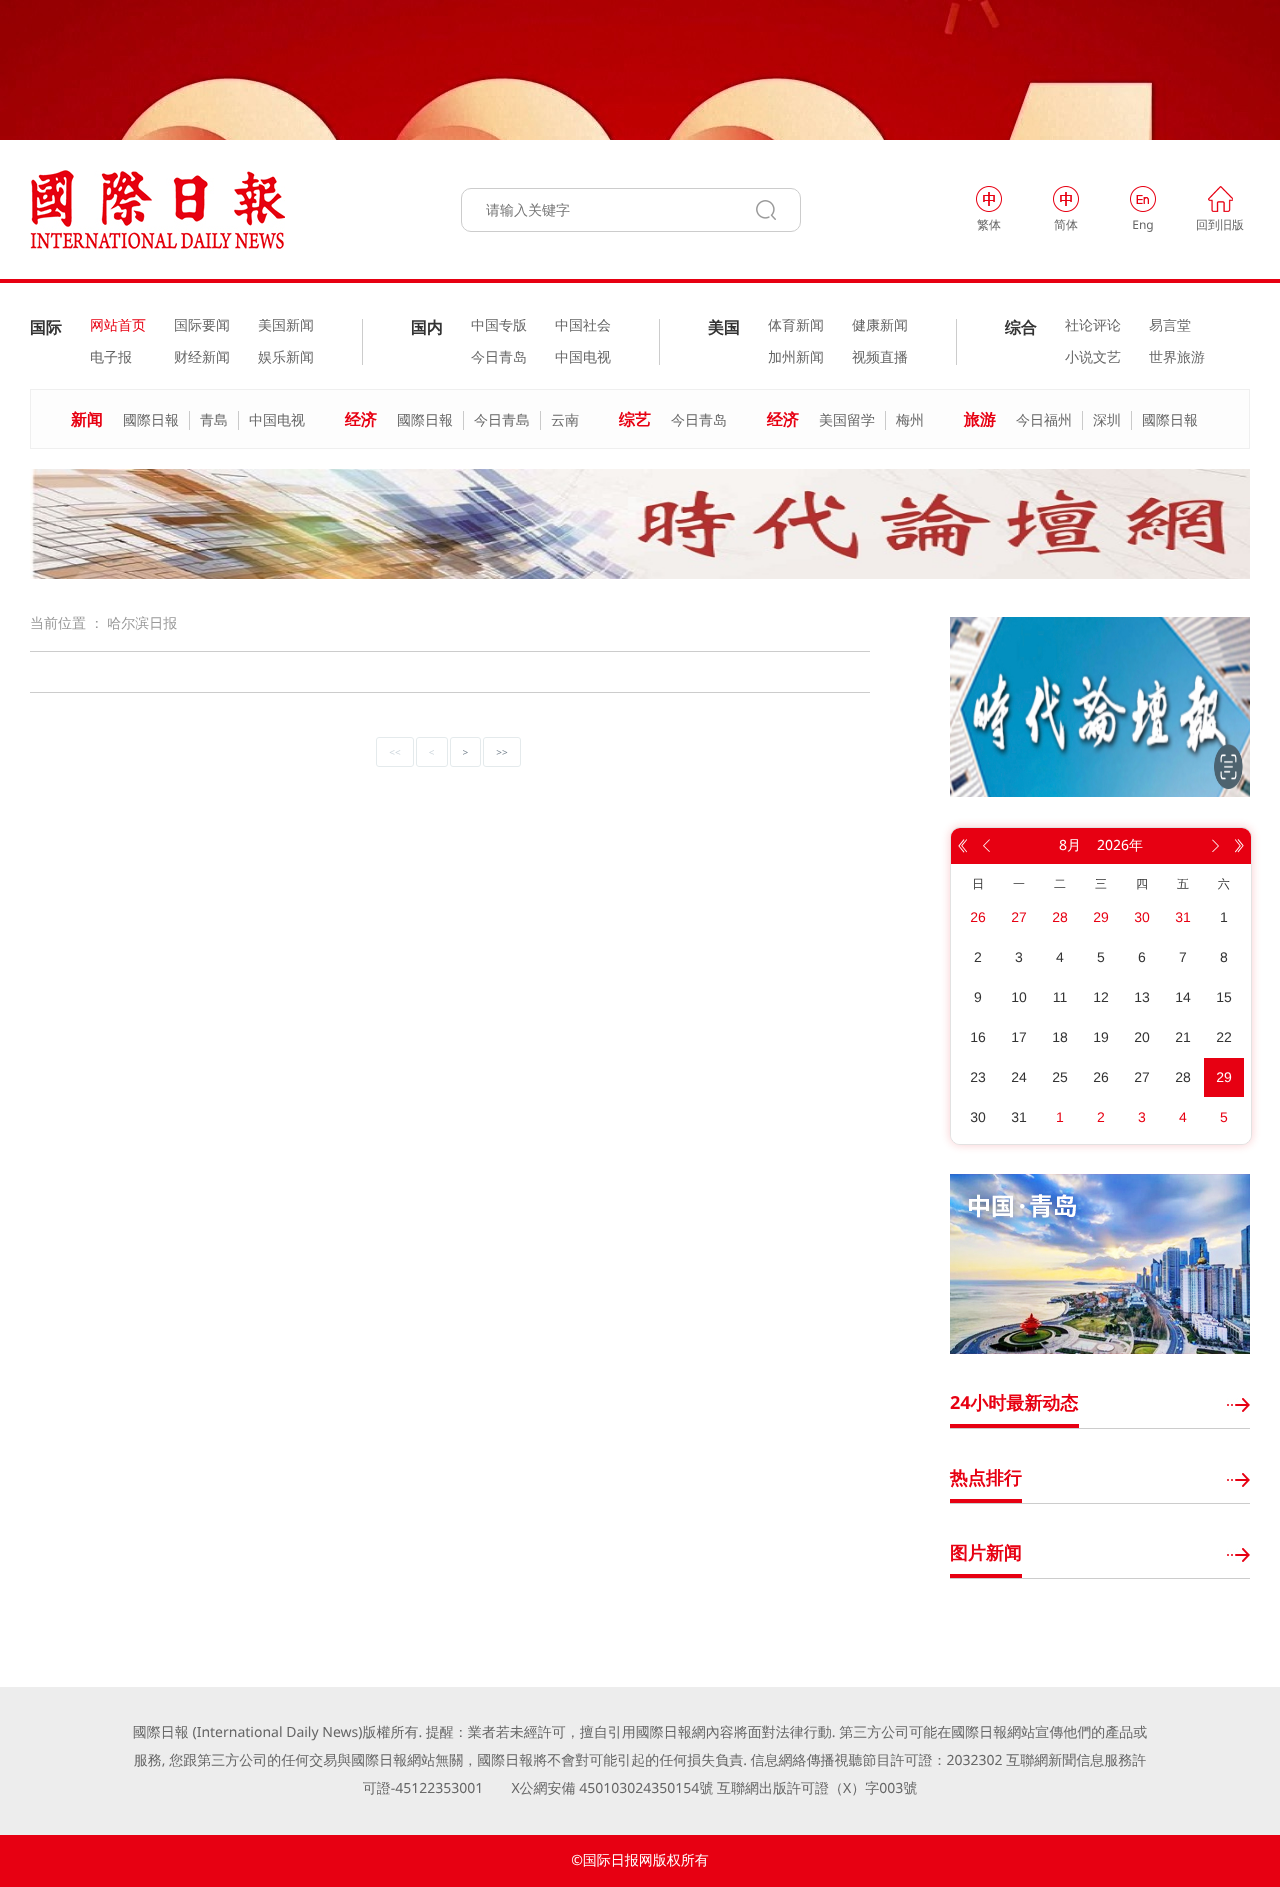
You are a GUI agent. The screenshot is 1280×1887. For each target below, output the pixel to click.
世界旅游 (1177, 358)
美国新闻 (286, 326)
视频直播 (880, 358)
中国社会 (583, 326)
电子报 (111, 358)
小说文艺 (1093, 358)
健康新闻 (880, 326)
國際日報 (151, 420)
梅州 (910, 420)
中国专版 (499, 326)
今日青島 (502, 420)
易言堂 (1170, 326)
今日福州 (1044, 420)
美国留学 (847, 420)
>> (501, 752)
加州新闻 (796, 358)
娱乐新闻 (286, 358)
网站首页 (118, 326)
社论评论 (1093, 326)
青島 (214, 420)
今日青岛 (499, 358)
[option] (640, 524)
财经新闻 (202, 358)
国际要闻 (202, 326)
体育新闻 (796, 326)
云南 (565, 420)
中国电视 (583, 358)
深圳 (1107, 420)
